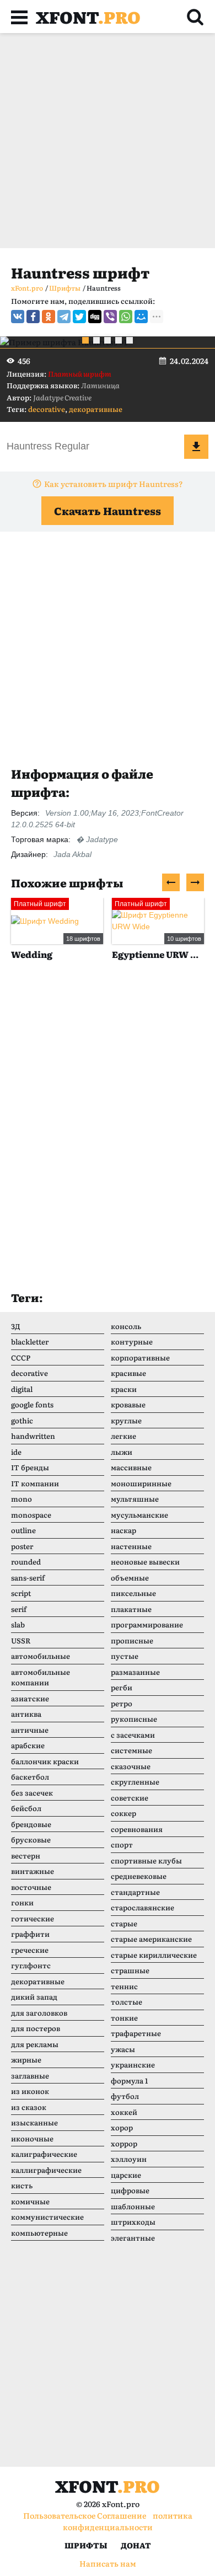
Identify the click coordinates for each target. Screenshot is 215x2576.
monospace (31, 1515)
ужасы (123, 2049)
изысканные (34, 2122)
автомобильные (41, 1656)
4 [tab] (119, 340)
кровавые (128, 1404)
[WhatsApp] (126, 317)
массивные (131, 1467)
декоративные (96, 409)
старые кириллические (154, 1955)
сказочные (131, 1766)
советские (130, 1798)
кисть (22, 2185)
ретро (122, 1703)
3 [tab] (108, 340)
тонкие (124, 2018)
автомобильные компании (41, 1677)
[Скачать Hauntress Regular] (196, 447)
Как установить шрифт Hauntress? (114, 484)
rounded (26, 1562)
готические (33, 1918)
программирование (147, 1624)
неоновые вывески (145, 1562)
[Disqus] (108, 1137)
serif (19, 1609)
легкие (123, 1436)
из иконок (30, 2091)
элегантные (133, 2238)
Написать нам (108, 2563)
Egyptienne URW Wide (158, 954)
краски (124, 1389)
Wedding (32, 954)
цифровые (130, 2190)
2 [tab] (96, 340)
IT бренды (30, 1467)
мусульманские (139, 1515)
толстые (127, 2002)
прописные (132, 1640)
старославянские (143, 1907)
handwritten (33, 1436)
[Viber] (110, 317)
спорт (122, 1844)
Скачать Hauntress (108, 511)
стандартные (135, 1892)
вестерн (26, 1855)
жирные (26, 2060)
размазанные (135, 1672)
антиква (26, 1714)
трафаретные (136, 2033)
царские (126, 2175)
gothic (22, 1420)
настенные (131, 1546)
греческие (30, 1950)
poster (22, 1546)
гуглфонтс (31, 1965)
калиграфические (44, 2154)
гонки (22, 1902)
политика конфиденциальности (128, 2521)
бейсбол (26, 1808)
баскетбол (30, 1777)
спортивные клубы (146, 1860)
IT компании (35, 1483)
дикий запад (34, 1997)
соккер (123, 1813)
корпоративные (140, 1357)
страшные (130, 1970)
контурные (132, 1341)
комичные (30, 2201)
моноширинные (141, 1483)
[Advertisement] (108, 141)
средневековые (139, 1876)
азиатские (30, 1698)
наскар (123, 1530)
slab (18, 1624)
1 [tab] (85, 340)
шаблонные (133, 2206)
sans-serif (28, 1578)
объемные (130, 1578)
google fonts (32, 1404)
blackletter (30, 1341)
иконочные (32, 2138)
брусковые (31, 1839)
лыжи (122, 1452)
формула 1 (129, 2080)
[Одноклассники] (49, 317)
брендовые (31, 1824)
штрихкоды (133, 2222)
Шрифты (86, 2545)
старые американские (151, 1939)
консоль (126, 1326)
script (21, 1593)
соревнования (137, 1829)
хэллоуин (129, 2159)
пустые (125, 1656)
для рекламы (35, 2044)
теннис (124, 1986)
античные (30, 1730)
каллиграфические (46, 2170)
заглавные (30, 2076)
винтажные (33, 1871)
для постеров (36, 2028)
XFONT (88, 17)
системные (131, 1750)
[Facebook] (33, 317)
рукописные (134, 1719)
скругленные (135, 1782)
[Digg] (95, 317)
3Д (16, 1326)
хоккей (124, 2112)
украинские (133, 2064)
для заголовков (39, 2013)
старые (124, 1923)
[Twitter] (79, 317)
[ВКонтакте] (18, 317)
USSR (21, 1640)
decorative (47, 409)
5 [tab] (130, 340)
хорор (122, 2127)
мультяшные (135, 1499)
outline (23, 1530)
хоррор (124, 2143)
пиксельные (133, 1593)
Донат (136, 2545)
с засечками (133, 1735)
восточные (31, 1887)
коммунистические (47, 2217)
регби (122, 1687)
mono (21, 1499)
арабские (28, 1745)
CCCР (21, 1357)
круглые (126, 1420)
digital (22, 1389)
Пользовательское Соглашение (85, 2515)
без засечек (32, 1793)
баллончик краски (45, 1761)
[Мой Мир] (141, 317)
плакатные (131, 1609)
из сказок (29, 2107)
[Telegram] (64, 317)
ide (16, 1452)
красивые (128, 1373)
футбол (125, 2096)
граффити (30, 1934)
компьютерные (39, 2233)
